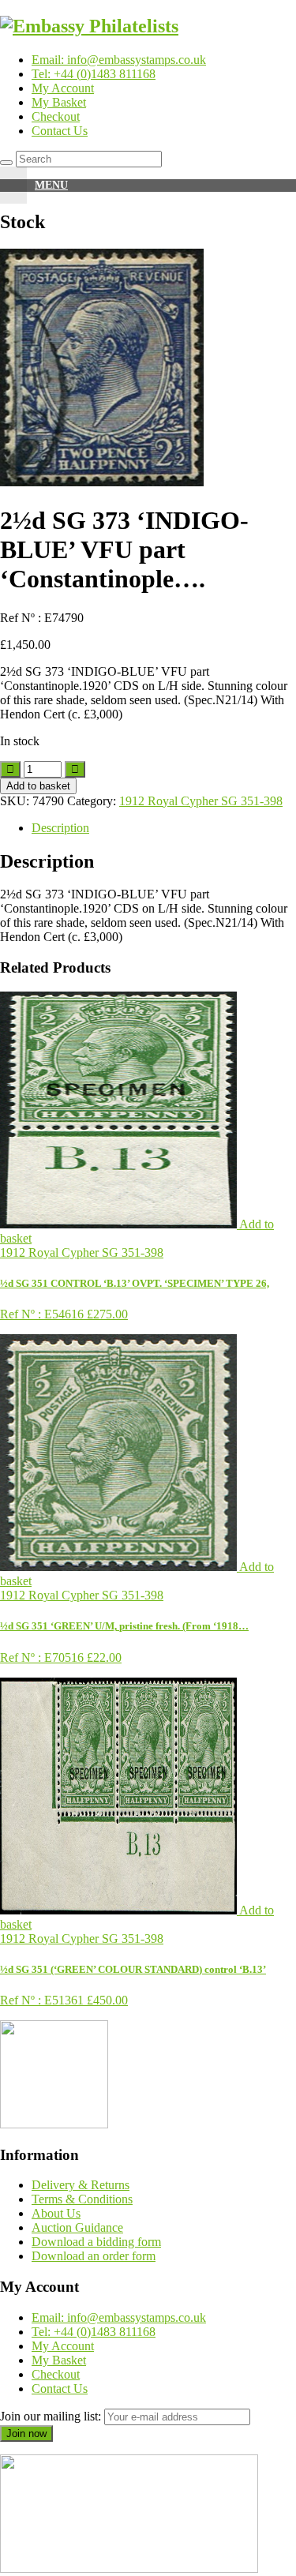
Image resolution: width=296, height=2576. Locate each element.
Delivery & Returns (81, 2185)
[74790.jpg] (102, 482)
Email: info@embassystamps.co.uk (119, 60)
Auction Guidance (77, 2227)
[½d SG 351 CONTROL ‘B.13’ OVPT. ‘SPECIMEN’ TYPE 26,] (120, 1224)
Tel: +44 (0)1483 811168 (94, 74)
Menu (51, 185)
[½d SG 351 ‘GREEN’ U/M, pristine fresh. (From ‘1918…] (120, 1567)
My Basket (59, 102)
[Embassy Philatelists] (89, 26)
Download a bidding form (96, 2242)
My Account (63, 88)
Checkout (56, 116)
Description (60, 828)
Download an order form (94, 2256)
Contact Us (60, 131)
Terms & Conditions (82, 2199)
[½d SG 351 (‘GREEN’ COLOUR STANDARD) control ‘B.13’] (120, 1910)
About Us (56, 2213)
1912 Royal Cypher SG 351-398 (201, 801)
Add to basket (38, 786)
